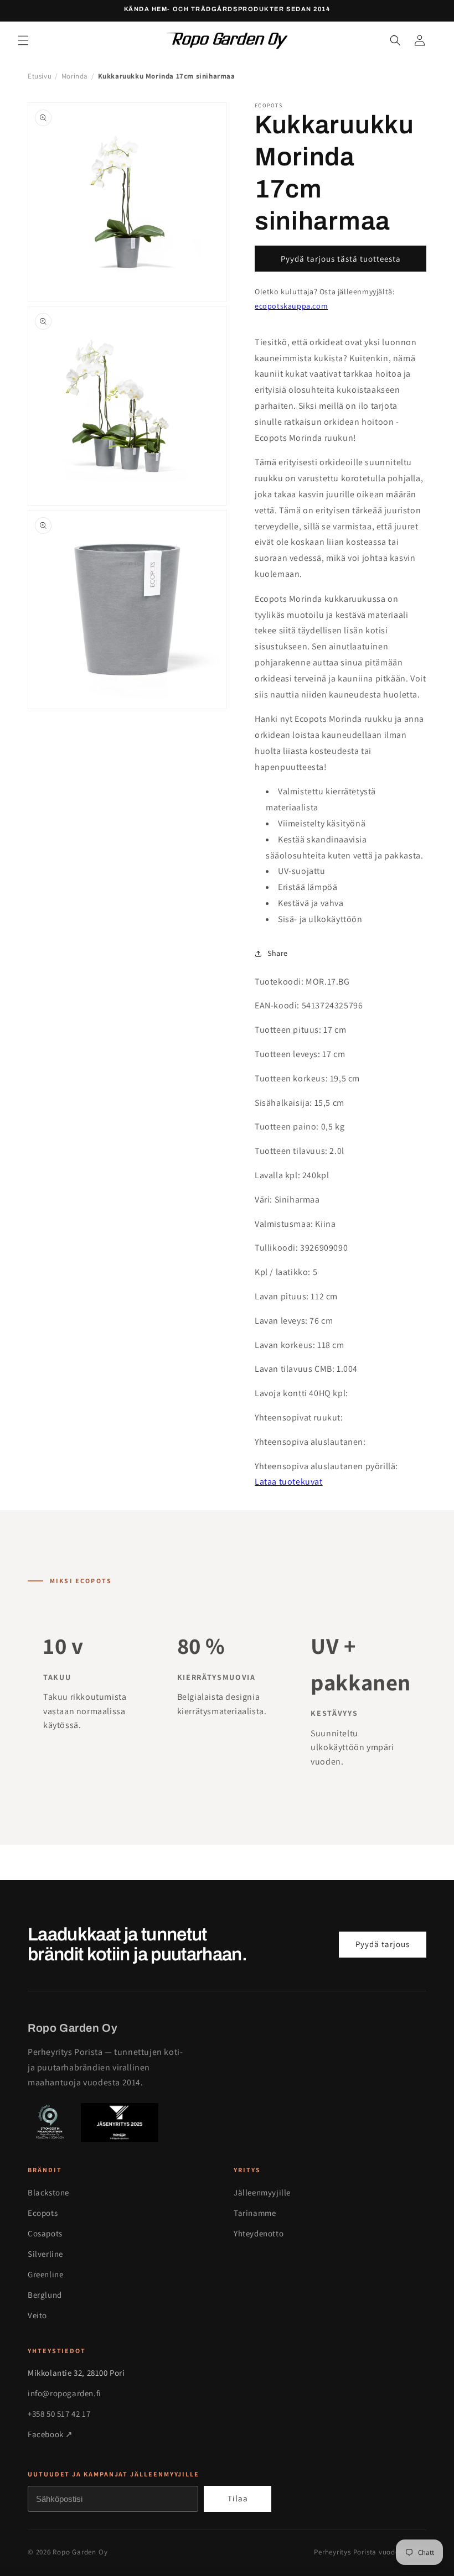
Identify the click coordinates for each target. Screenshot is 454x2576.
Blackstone (48, 2192)
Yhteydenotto (259, 2233)
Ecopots (43, 2213)
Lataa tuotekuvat (289, 1482)
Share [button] (278, 953)
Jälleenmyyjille (262, 2192)
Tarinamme (255, 2213)
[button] (23, 40)
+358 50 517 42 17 (59, 2414)
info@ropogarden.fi (65, 2393)
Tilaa (238, 2498)
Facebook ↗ (50, 2434)
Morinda (75, 76)
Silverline (45, 2254)
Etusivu (40, 76)
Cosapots (45, 2233)
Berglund (45, 2295)
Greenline (45, 2274)
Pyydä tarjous (383, 1944)
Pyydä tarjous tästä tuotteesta (341, 259)
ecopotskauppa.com (291, 306)
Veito (37, 2315)
